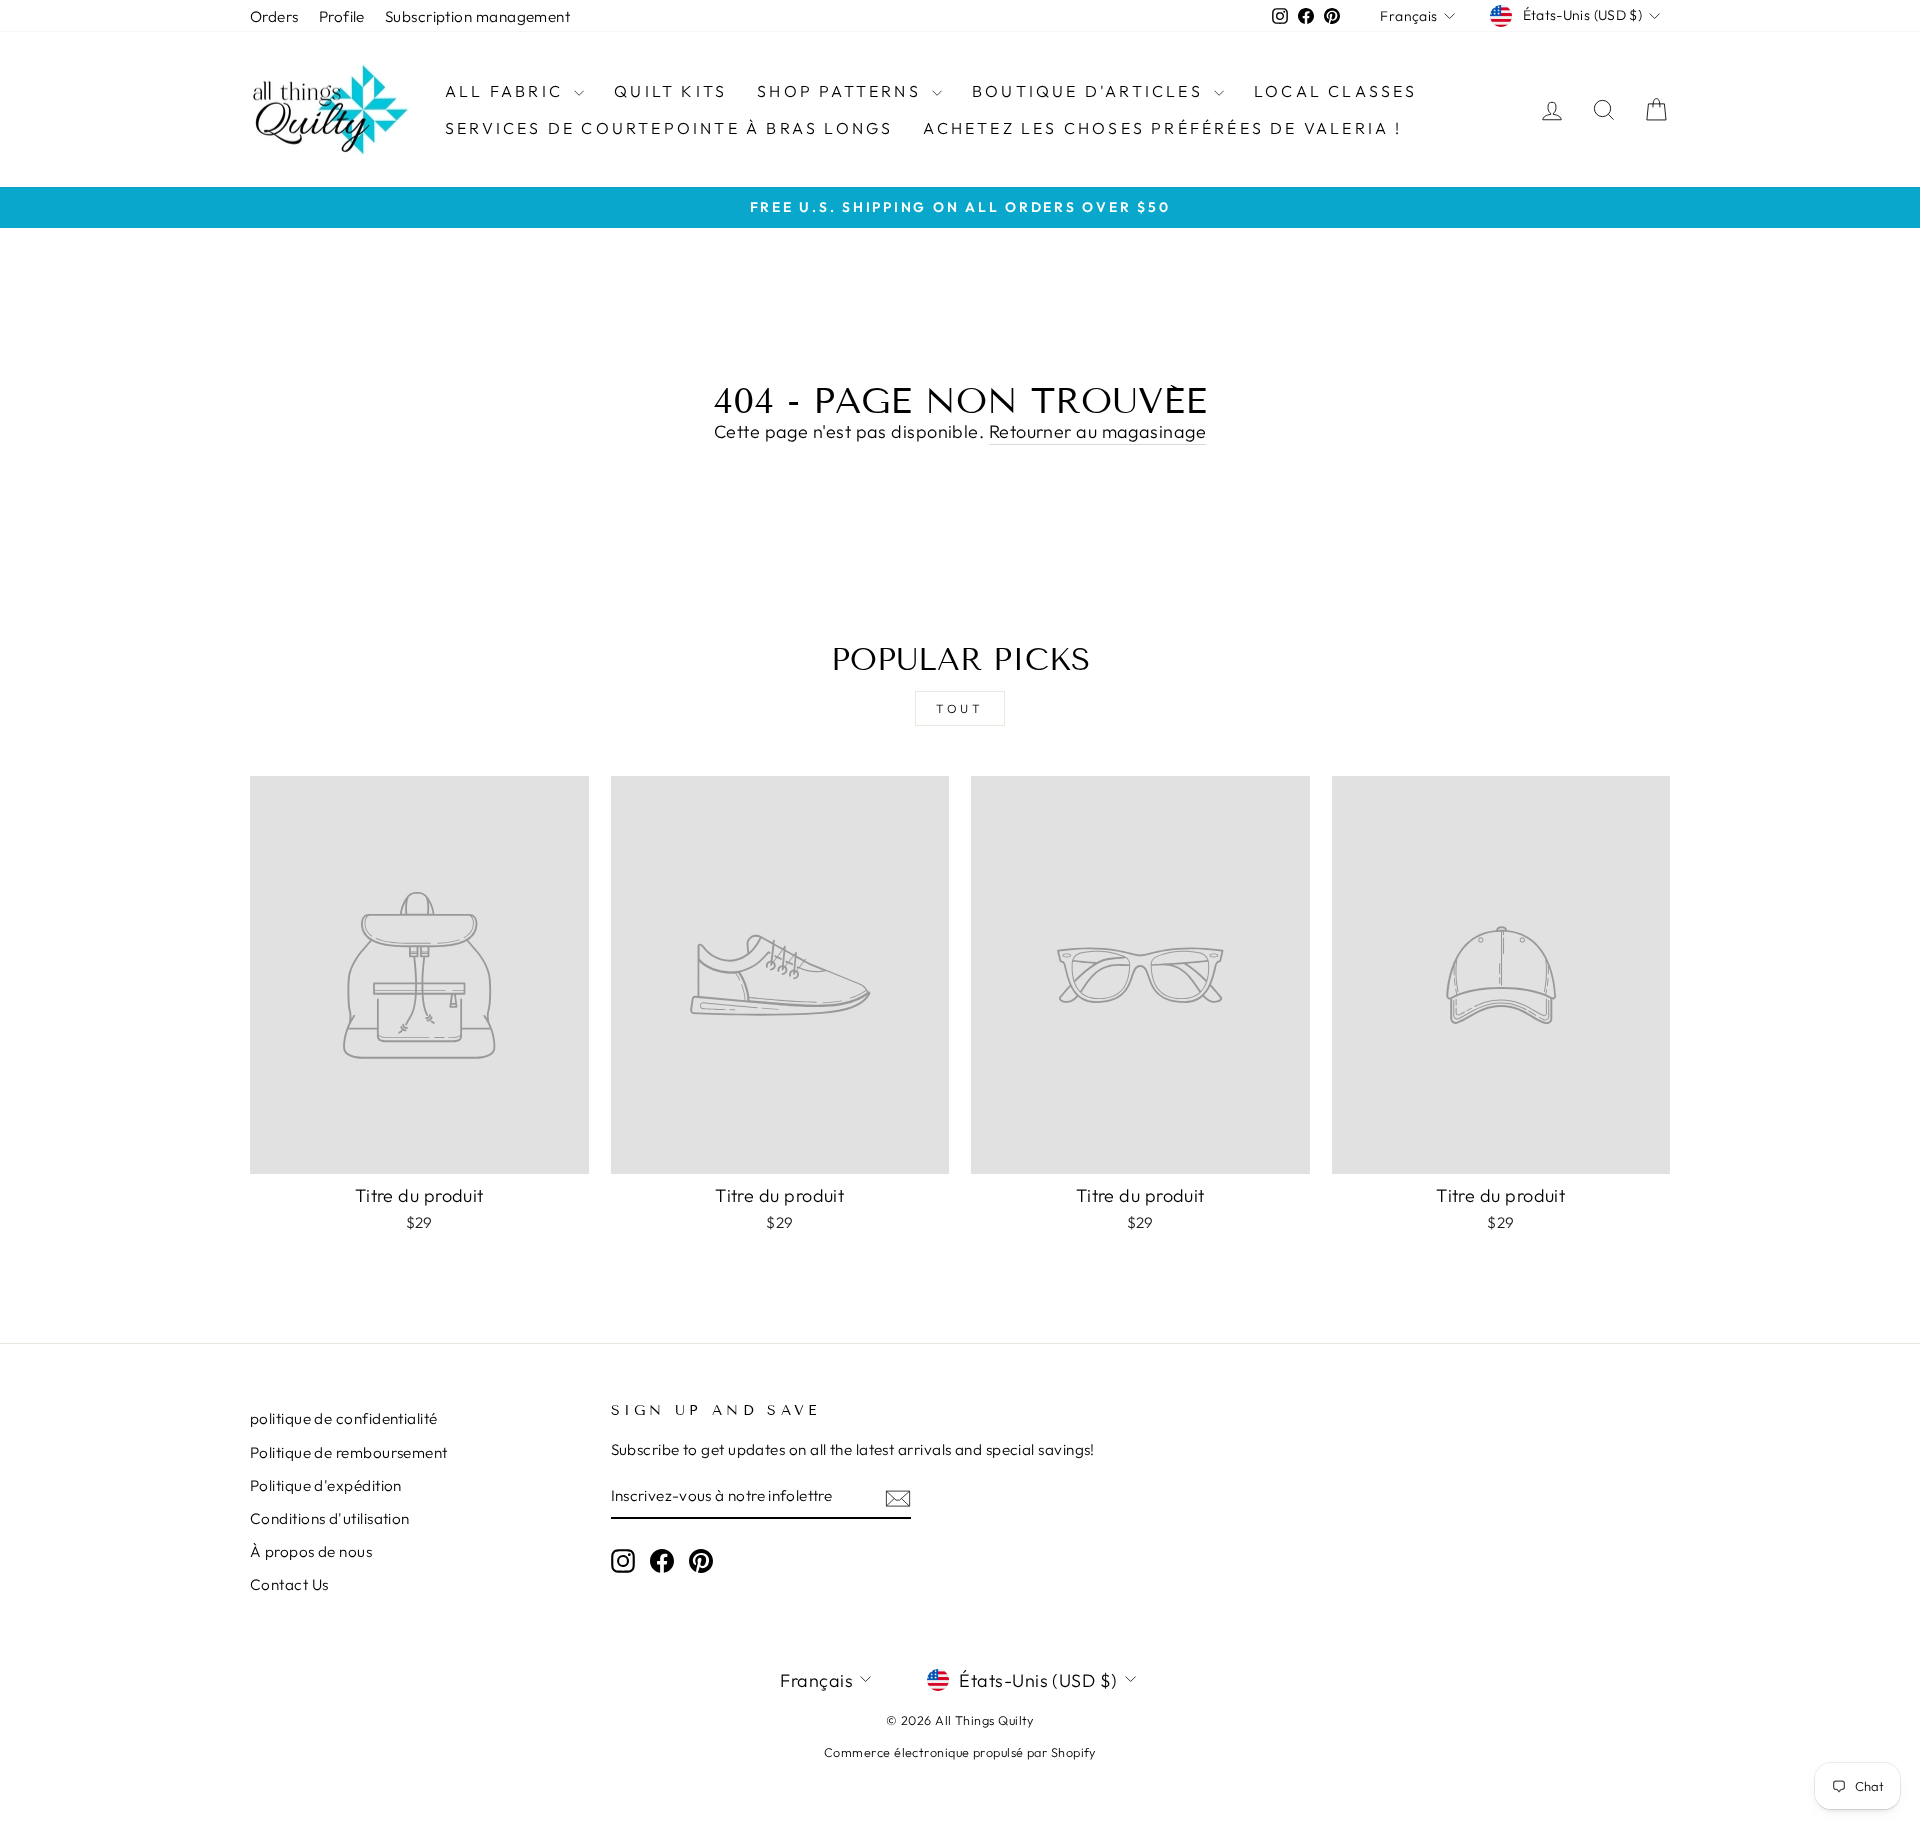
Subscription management (477, 16)
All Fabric (507, 91)
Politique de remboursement (349, 1452)
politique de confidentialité (344, 1418)
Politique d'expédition (326, 1485)
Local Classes (1336, 91)
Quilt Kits (670, 91)
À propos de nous (311, 1551)
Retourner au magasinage (1097, 431)
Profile (342, 16)
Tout (959, 708)
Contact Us (289, 1584)
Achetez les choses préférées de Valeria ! (1162, 128)
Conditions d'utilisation (330, 1518)
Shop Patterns (842, 91)
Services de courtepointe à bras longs (669, 128)
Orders (274, 16)
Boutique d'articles (1090, 91)
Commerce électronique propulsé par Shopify (960, 1752)
